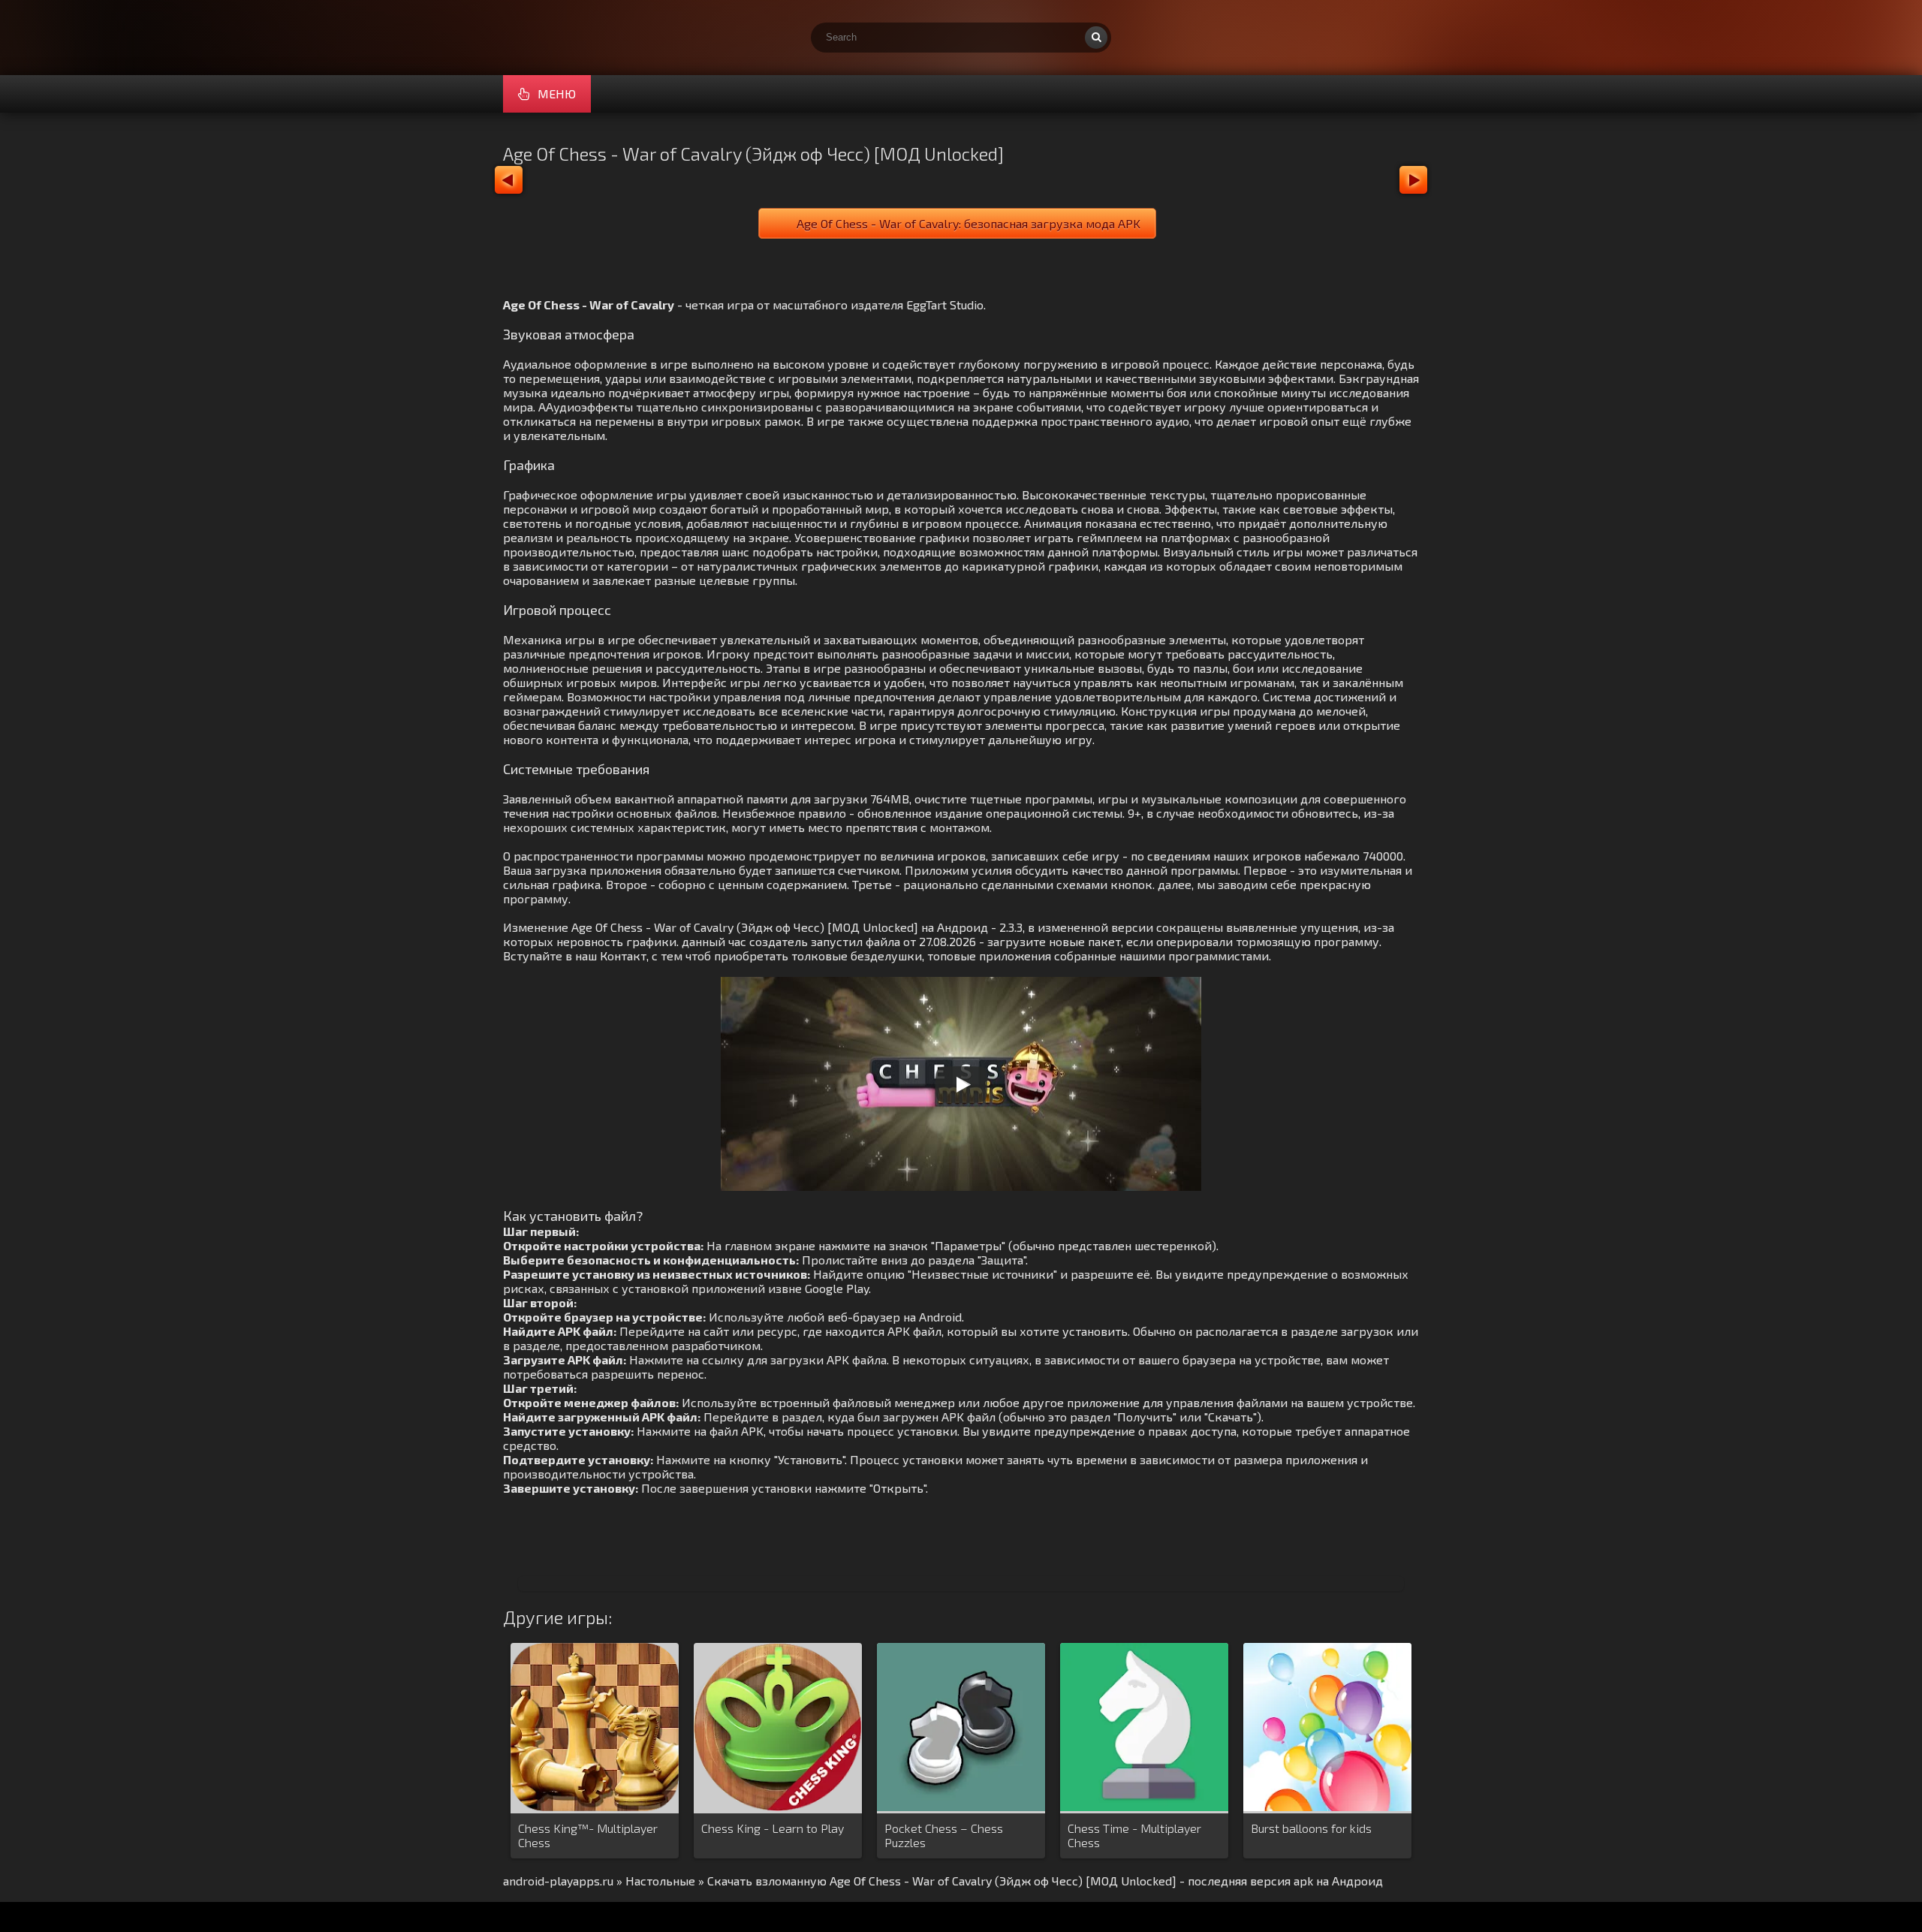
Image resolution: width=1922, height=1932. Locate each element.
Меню (557, 93)
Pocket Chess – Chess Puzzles (944, 1835)
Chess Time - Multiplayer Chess (1134, 1835)
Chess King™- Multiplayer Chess (588, 1835)
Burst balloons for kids (1311, 1828)
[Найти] (1096, 38)
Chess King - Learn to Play (773, 1828)
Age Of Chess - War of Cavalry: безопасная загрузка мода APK (969, 223)
